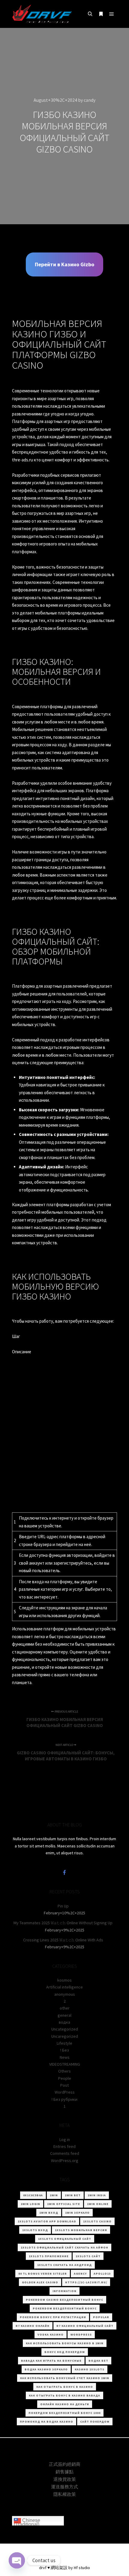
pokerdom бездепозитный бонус (65, 2308)
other (65, 2008)
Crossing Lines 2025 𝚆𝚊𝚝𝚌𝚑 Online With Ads (63, 1940)
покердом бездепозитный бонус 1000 (64, 2413)
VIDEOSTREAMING (65, 2064)
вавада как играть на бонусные (51, 2361)
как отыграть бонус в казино (65, 2387)
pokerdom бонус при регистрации (53, 2317)
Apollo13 (102, 2274)
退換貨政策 (65, 2479)
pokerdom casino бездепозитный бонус (64, 2300)
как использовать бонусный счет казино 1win (65, 2378)
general (64, 2015)
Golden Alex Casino (40, 2282)
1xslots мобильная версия (81, 2230)
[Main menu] (112, 14)
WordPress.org (65, 2161)
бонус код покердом (65, 2352)
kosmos (64, 1980)
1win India (97, 2195)
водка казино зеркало (46, 2369)
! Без (65, 2050)
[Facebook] (64, 1872)
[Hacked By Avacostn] (42, 14)
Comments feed (65, 2153)
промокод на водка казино (46, 2422)
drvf (43, 2568)
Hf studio (82, 2568)
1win (54, 2195)
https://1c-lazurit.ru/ (86, 2282)
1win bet (73, 2195)
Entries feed (64, 2146)
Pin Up (63, 1906)
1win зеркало (77, 2213)
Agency (80, 2274)
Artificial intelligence (64, 1987)
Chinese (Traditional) (27, 2522)
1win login (30, 2204)
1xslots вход (35, 2230)
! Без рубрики (64, 2099)
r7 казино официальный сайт (85, 2326)
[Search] (90, 14)
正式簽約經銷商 (65, 2464)
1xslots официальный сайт (65, 2239)
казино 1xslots (90, 2369)
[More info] (101, 14)
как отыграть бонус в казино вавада (64, 2395)
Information (64, 2291)
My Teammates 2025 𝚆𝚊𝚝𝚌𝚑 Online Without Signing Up (63, 1923)
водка (64, 2022)
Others (64, 2071)
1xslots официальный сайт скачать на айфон (64, 2247)
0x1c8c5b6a (33, 2195)
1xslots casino (97, 2221)
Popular (101, 2317)
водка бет (98, 2361)
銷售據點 (64, 2472)
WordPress (65, 2092)
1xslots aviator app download (47, 2221)
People (65, 2078)
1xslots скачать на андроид (64, 2265)
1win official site (64, 2204)
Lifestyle (64, 2043)
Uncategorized (65, 2029)
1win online (98, 2204)
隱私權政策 (65, 2494)
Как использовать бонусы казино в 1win (65, 2343)
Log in (65, 2140)
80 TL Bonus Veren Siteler (43, 2274)
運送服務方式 (64, 2487)
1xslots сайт (88, 2256)
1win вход (49, 2213)
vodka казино (51, 2334)
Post (64, 2085)
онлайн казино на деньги (65, 2404)
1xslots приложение (49, 2256)
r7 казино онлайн (33, 2326)
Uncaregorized (65, 2036)
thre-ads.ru (22, 460)
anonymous (65, 1994)
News (65, 2057)
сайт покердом (95, 2422)
